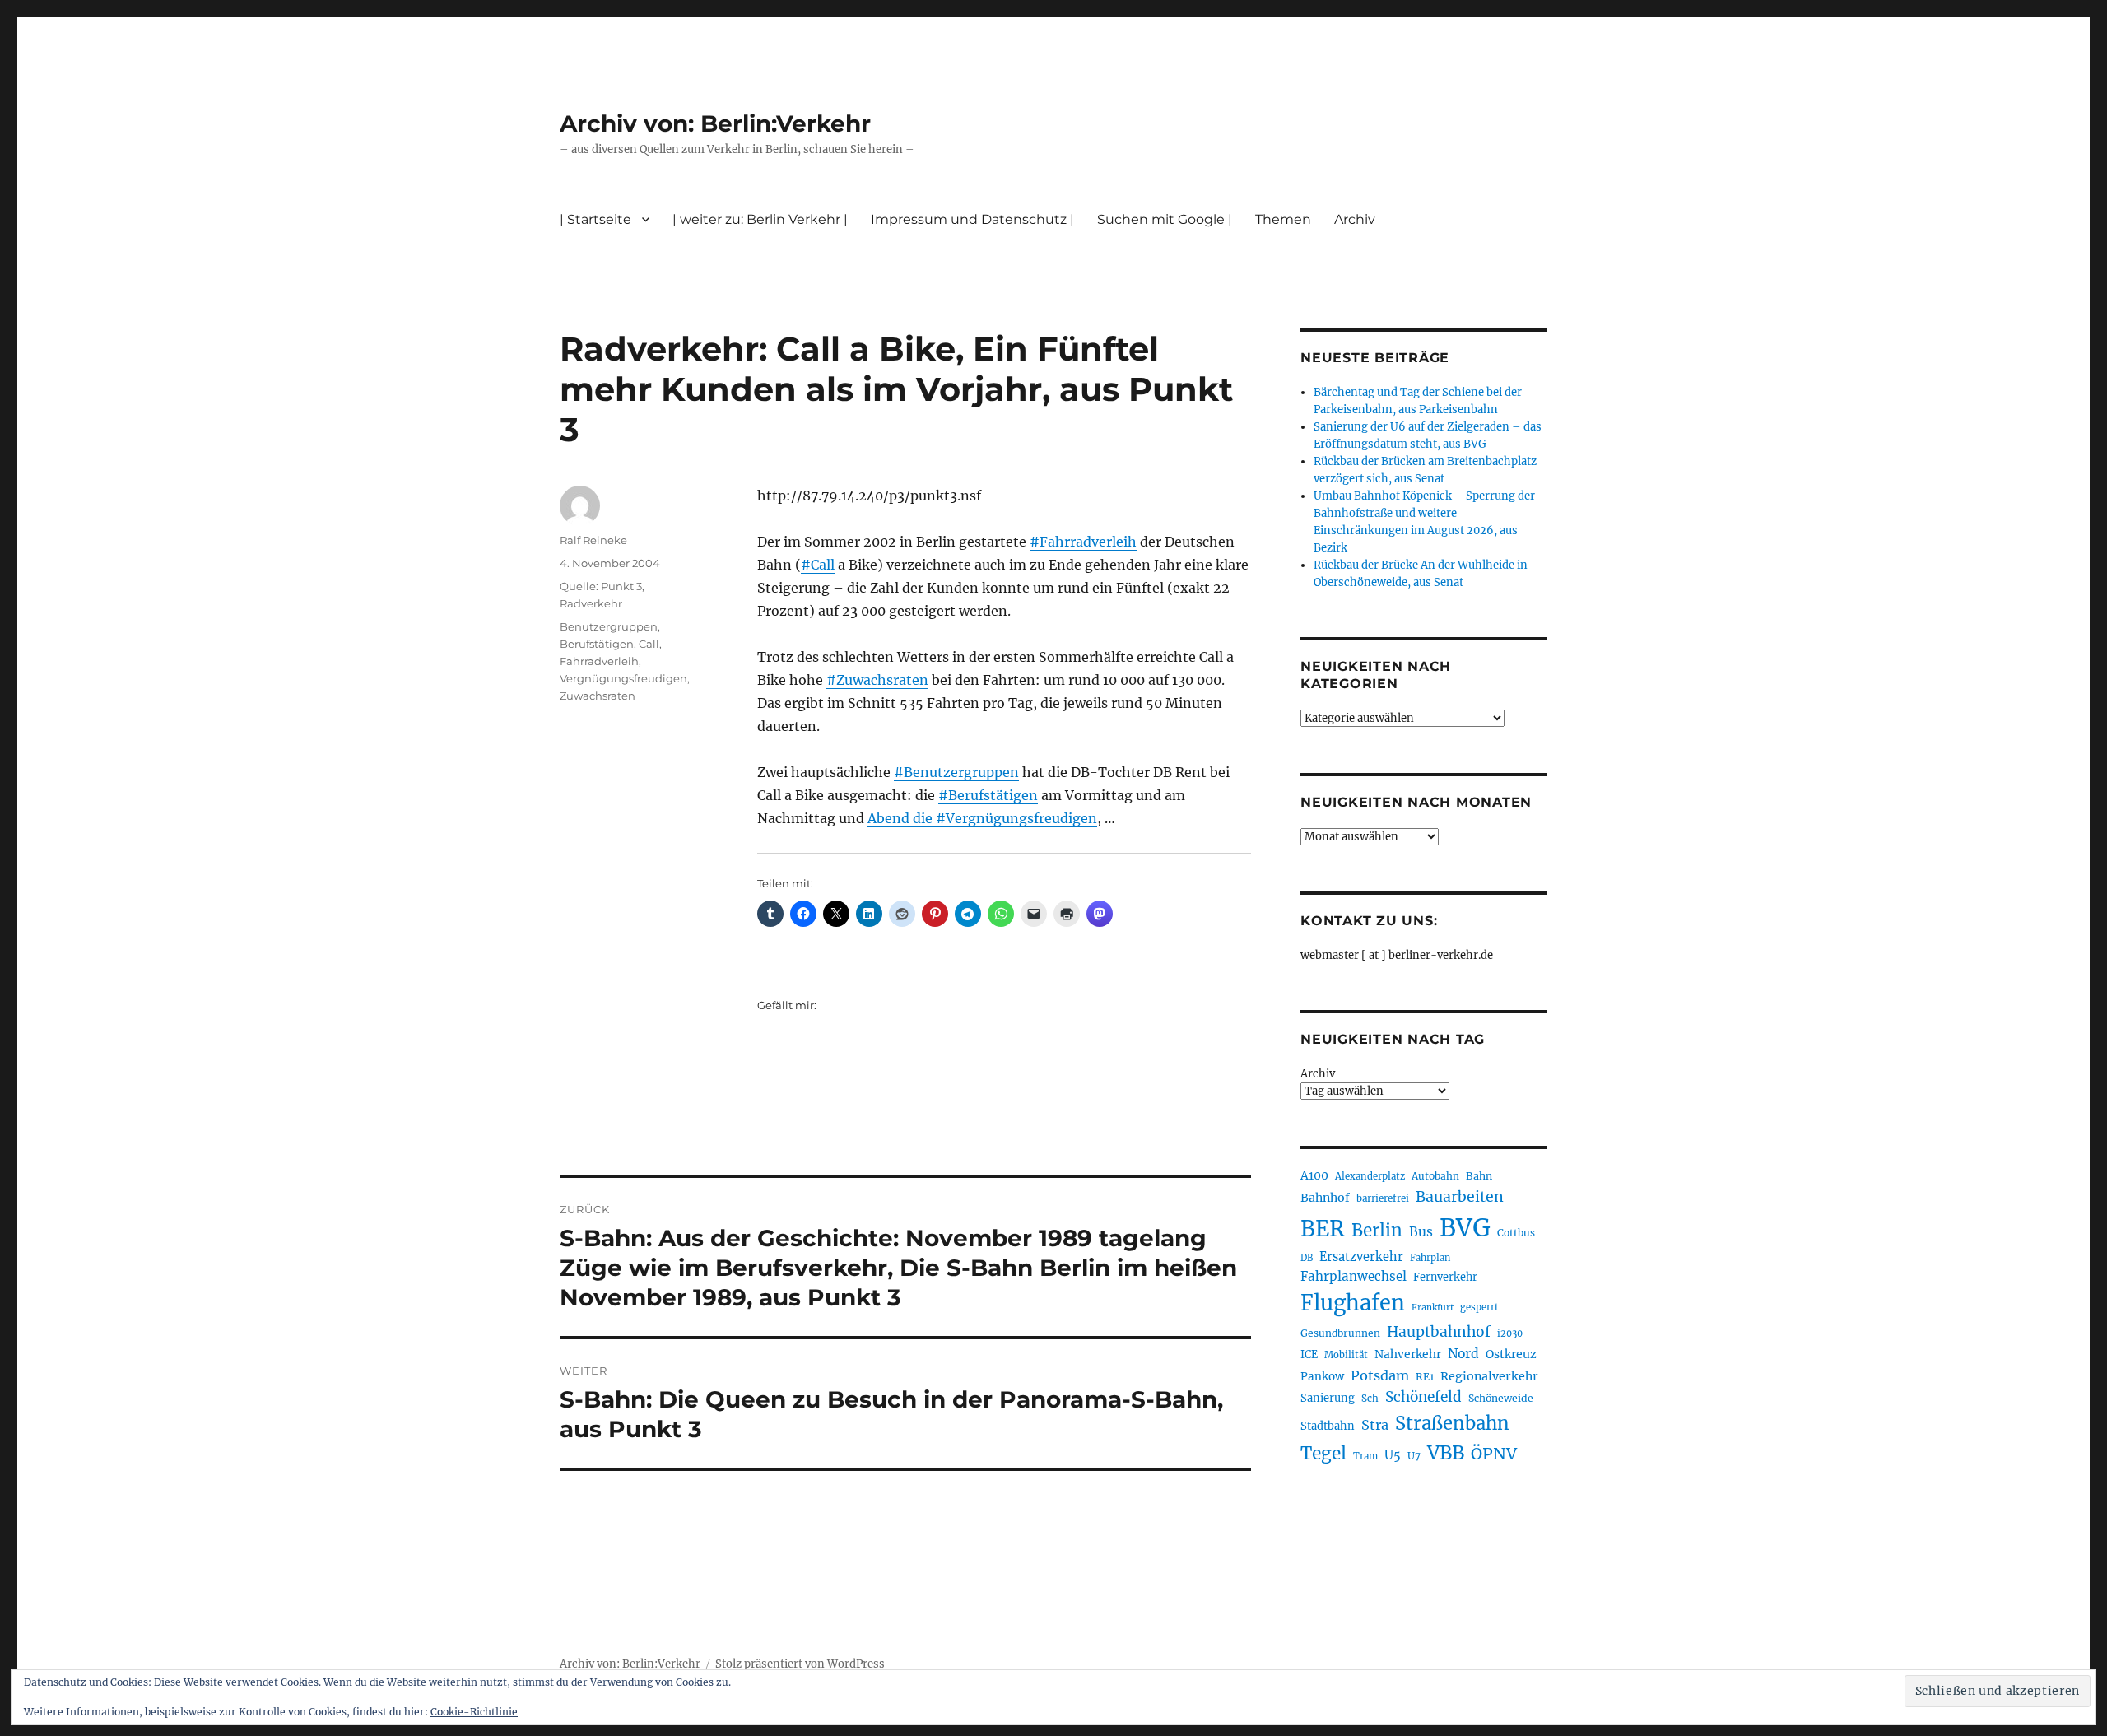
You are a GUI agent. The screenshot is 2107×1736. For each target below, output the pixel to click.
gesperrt (1479, 1307)
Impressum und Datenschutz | (972, 219)
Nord (1463, 1354)
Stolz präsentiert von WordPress (800, 1664)
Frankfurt (1433, 1308)
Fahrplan (1430, 1258)
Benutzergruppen (609, 626)
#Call (818, 565)
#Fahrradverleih (1083, 542)
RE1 (1425, 1377)
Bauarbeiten (1460, 1197)
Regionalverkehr (1489, 1376)
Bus (1421, 1232)
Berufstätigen (597, 644)
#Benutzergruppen (956, 772)
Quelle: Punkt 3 (601, 586)
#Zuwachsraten (877, 680)
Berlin (1377, 1231)
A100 (1314, 1175)
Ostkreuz (1511, 1354)
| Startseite (595, 219)
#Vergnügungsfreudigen (1016, 818)
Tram (1365, 1456)
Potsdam (1380, 1375)
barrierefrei (1383, 1198)
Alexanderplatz (1370, 1176)
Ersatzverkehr (1361, 1257)
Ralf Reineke (593, 540)
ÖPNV (1494, 1454)
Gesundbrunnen (1340, 1333)
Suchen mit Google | (1165, 219)
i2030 (1510, 1333)
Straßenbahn (1452, 1423)
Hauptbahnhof (1439, 1332)
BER (1323, 1229)
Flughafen (1353, 1303)
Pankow (1322, 1377)
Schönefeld (1423, 1397)
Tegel (1323, 1454)
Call (649, 644)
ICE (1309, 1354)
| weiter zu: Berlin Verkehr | (760, 219)
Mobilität (1346, 1355)
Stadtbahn (1328, 1426)
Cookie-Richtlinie (474, 1712)
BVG (1465, 1228)
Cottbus (1516, 1233)
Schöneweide (1501, 1398)
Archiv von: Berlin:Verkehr (715, 123)
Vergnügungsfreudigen (623, 678)
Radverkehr (591, 603)
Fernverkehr (1445, 1277)
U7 (1414, 1456)
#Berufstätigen (988, 795)
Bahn (1479, 1176)
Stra (1375, 1425)
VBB (1446, 1453)
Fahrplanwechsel (1354, 1276)
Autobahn (1435, 1176)
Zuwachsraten (598, 696)
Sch (1370, 1398)
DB (1307, 1258)
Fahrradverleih (599, 661)
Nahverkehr (1408, 1354)
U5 (1393, 1455)
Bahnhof (1325, 1198)
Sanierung (1328, 1398)
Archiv (1318, 1074)
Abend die (902, 818)
